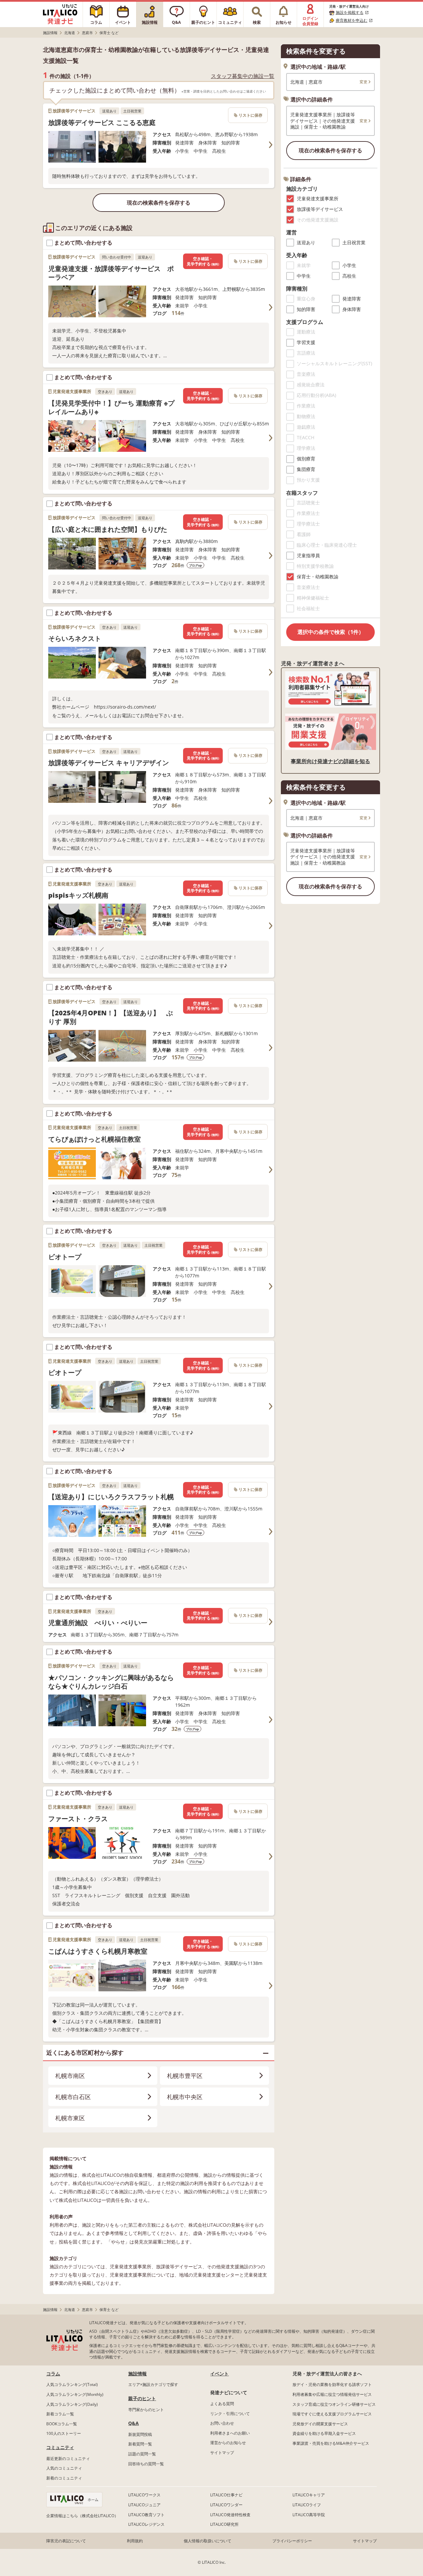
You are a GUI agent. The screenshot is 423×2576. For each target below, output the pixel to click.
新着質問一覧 (140, 2444)
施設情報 (137, 2374)
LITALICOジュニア (144, 2505)
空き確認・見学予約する (203, 261)
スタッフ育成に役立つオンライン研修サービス (334, 2404)
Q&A (134, 2423)
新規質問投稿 (140, 2434)
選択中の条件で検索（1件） (331, 632)
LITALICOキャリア (309, 2495)
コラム (53, 2374)
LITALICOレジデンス (146, 2524)
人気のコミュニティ (64, 2468)
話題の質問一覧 (142, 2454)
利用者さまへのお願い (230, 2433)
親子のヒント (142, 2398)
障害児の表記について (66, 2541)
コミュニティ (60, 2447)
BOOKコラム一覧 (62, 2424)
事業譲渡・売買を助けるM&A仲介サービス (331, 2443)
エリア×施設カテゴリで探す (153, 2384)
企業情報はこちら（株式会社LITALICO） (82, 2516)
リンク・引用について (230, 2414)
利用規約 (135, 2541)
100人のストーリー (64, 2433)
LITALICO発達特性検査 (230, 2515)
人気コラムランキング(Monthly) (75, 2394)
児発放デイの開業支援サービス (320, 2424)
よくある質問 (222, 2404)
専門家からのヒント (146, 2410)
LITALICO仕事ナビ (226, 2495)
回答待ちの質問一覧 (146, 2464)
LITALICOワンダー (226, 2505)
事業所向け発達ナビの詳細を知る (330, 761)
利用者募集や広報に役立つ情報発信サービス (332, 2394)
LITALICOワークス (144, 2495)
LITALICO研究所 (224, 2524)
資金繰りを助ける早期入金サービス (324, 2433)
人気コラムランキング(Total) (72, 2384)
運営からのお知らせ (228, 2443)
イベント (219, 2374)
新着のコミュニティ (64, 2478)
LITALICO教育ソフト (146, 2515)
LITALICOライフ (307, 2505)
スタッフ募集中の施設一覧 (243, 76)
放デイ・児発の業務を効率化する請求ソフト (332, 2384)
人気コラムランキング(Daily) (72, 2404)
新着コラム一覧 (60, 2414)
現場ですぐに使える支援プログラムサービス (332, 2414)
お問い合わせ (222, 2423)
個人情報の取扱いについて (208, 2541)
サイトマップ (222, 2453)
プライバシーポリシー (292, 2541)
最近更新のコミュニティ (68, 2459)
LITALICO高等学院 (309, 2515)
